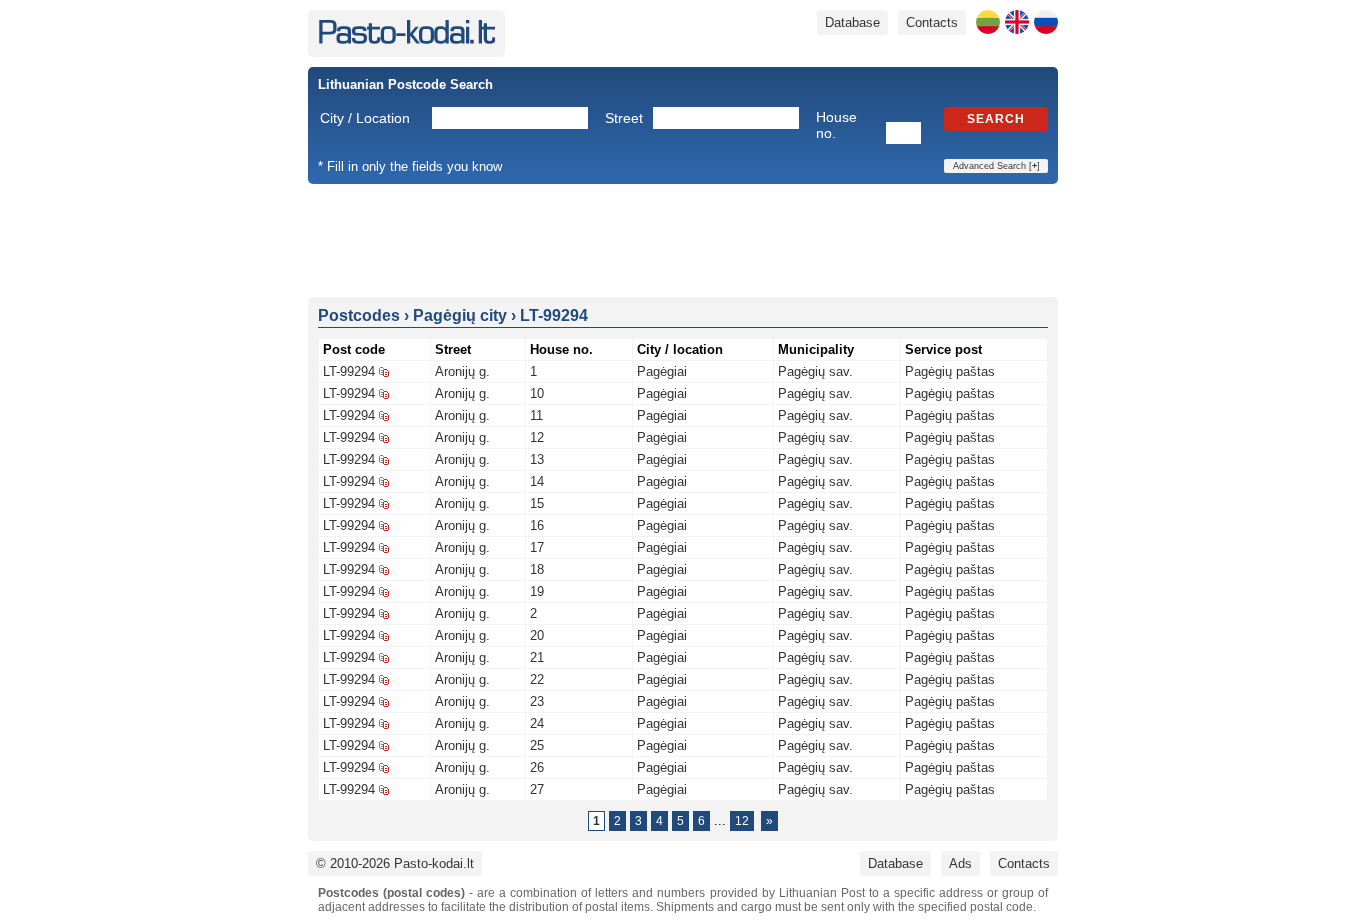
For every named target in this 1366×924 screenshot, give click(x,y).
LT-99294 (349, 371)
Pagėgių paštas (950, 371)
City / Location (365, 118)
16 (537, 525)
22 (537, 679)
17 (537, 547)
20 (537, 635)
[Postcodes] (406, 39)
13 (537, 459)
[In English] (1017, 22)
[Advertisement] (683, 239)
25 (537, 745)
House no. (836, 125)
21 (537, 657)
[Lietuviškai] (988, 22)
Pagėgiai (662, 371)
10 (537, 393)
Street (624, 118)
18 (537, 569)
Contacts (932, 22)
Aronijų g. (462, 371)
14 (537, 481)
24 (537, 723)
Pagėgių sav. (815, 371)
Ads (960, 863)
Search (996, 119)
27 (537, 789)
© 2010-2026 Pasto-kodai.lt (395, 863)
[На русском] (1046, 22)
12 (537, 437)
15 (537, 503)
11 (536, 415)
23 (537, 701)
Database (852, 22)
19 (537, 591)
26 (537, 767)
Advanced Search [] (996, 166)
